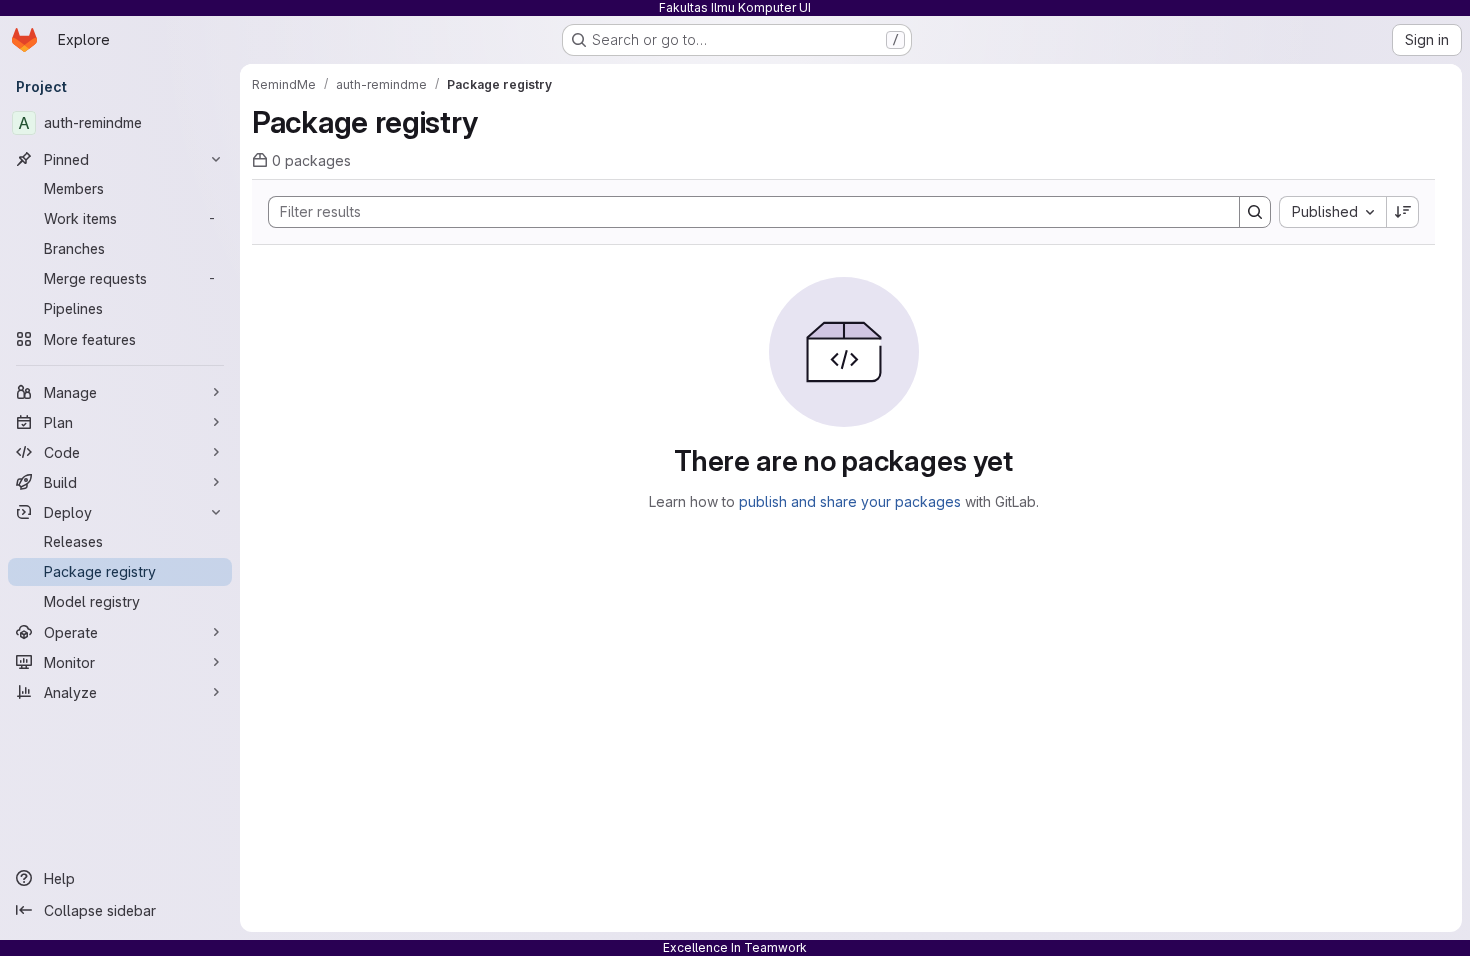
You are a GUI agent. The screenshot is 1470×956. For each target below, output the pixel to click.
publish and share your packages (850, 501)
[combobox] (1332, 212)
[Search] (1255, 212)
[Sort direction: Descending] (1403, 212)
